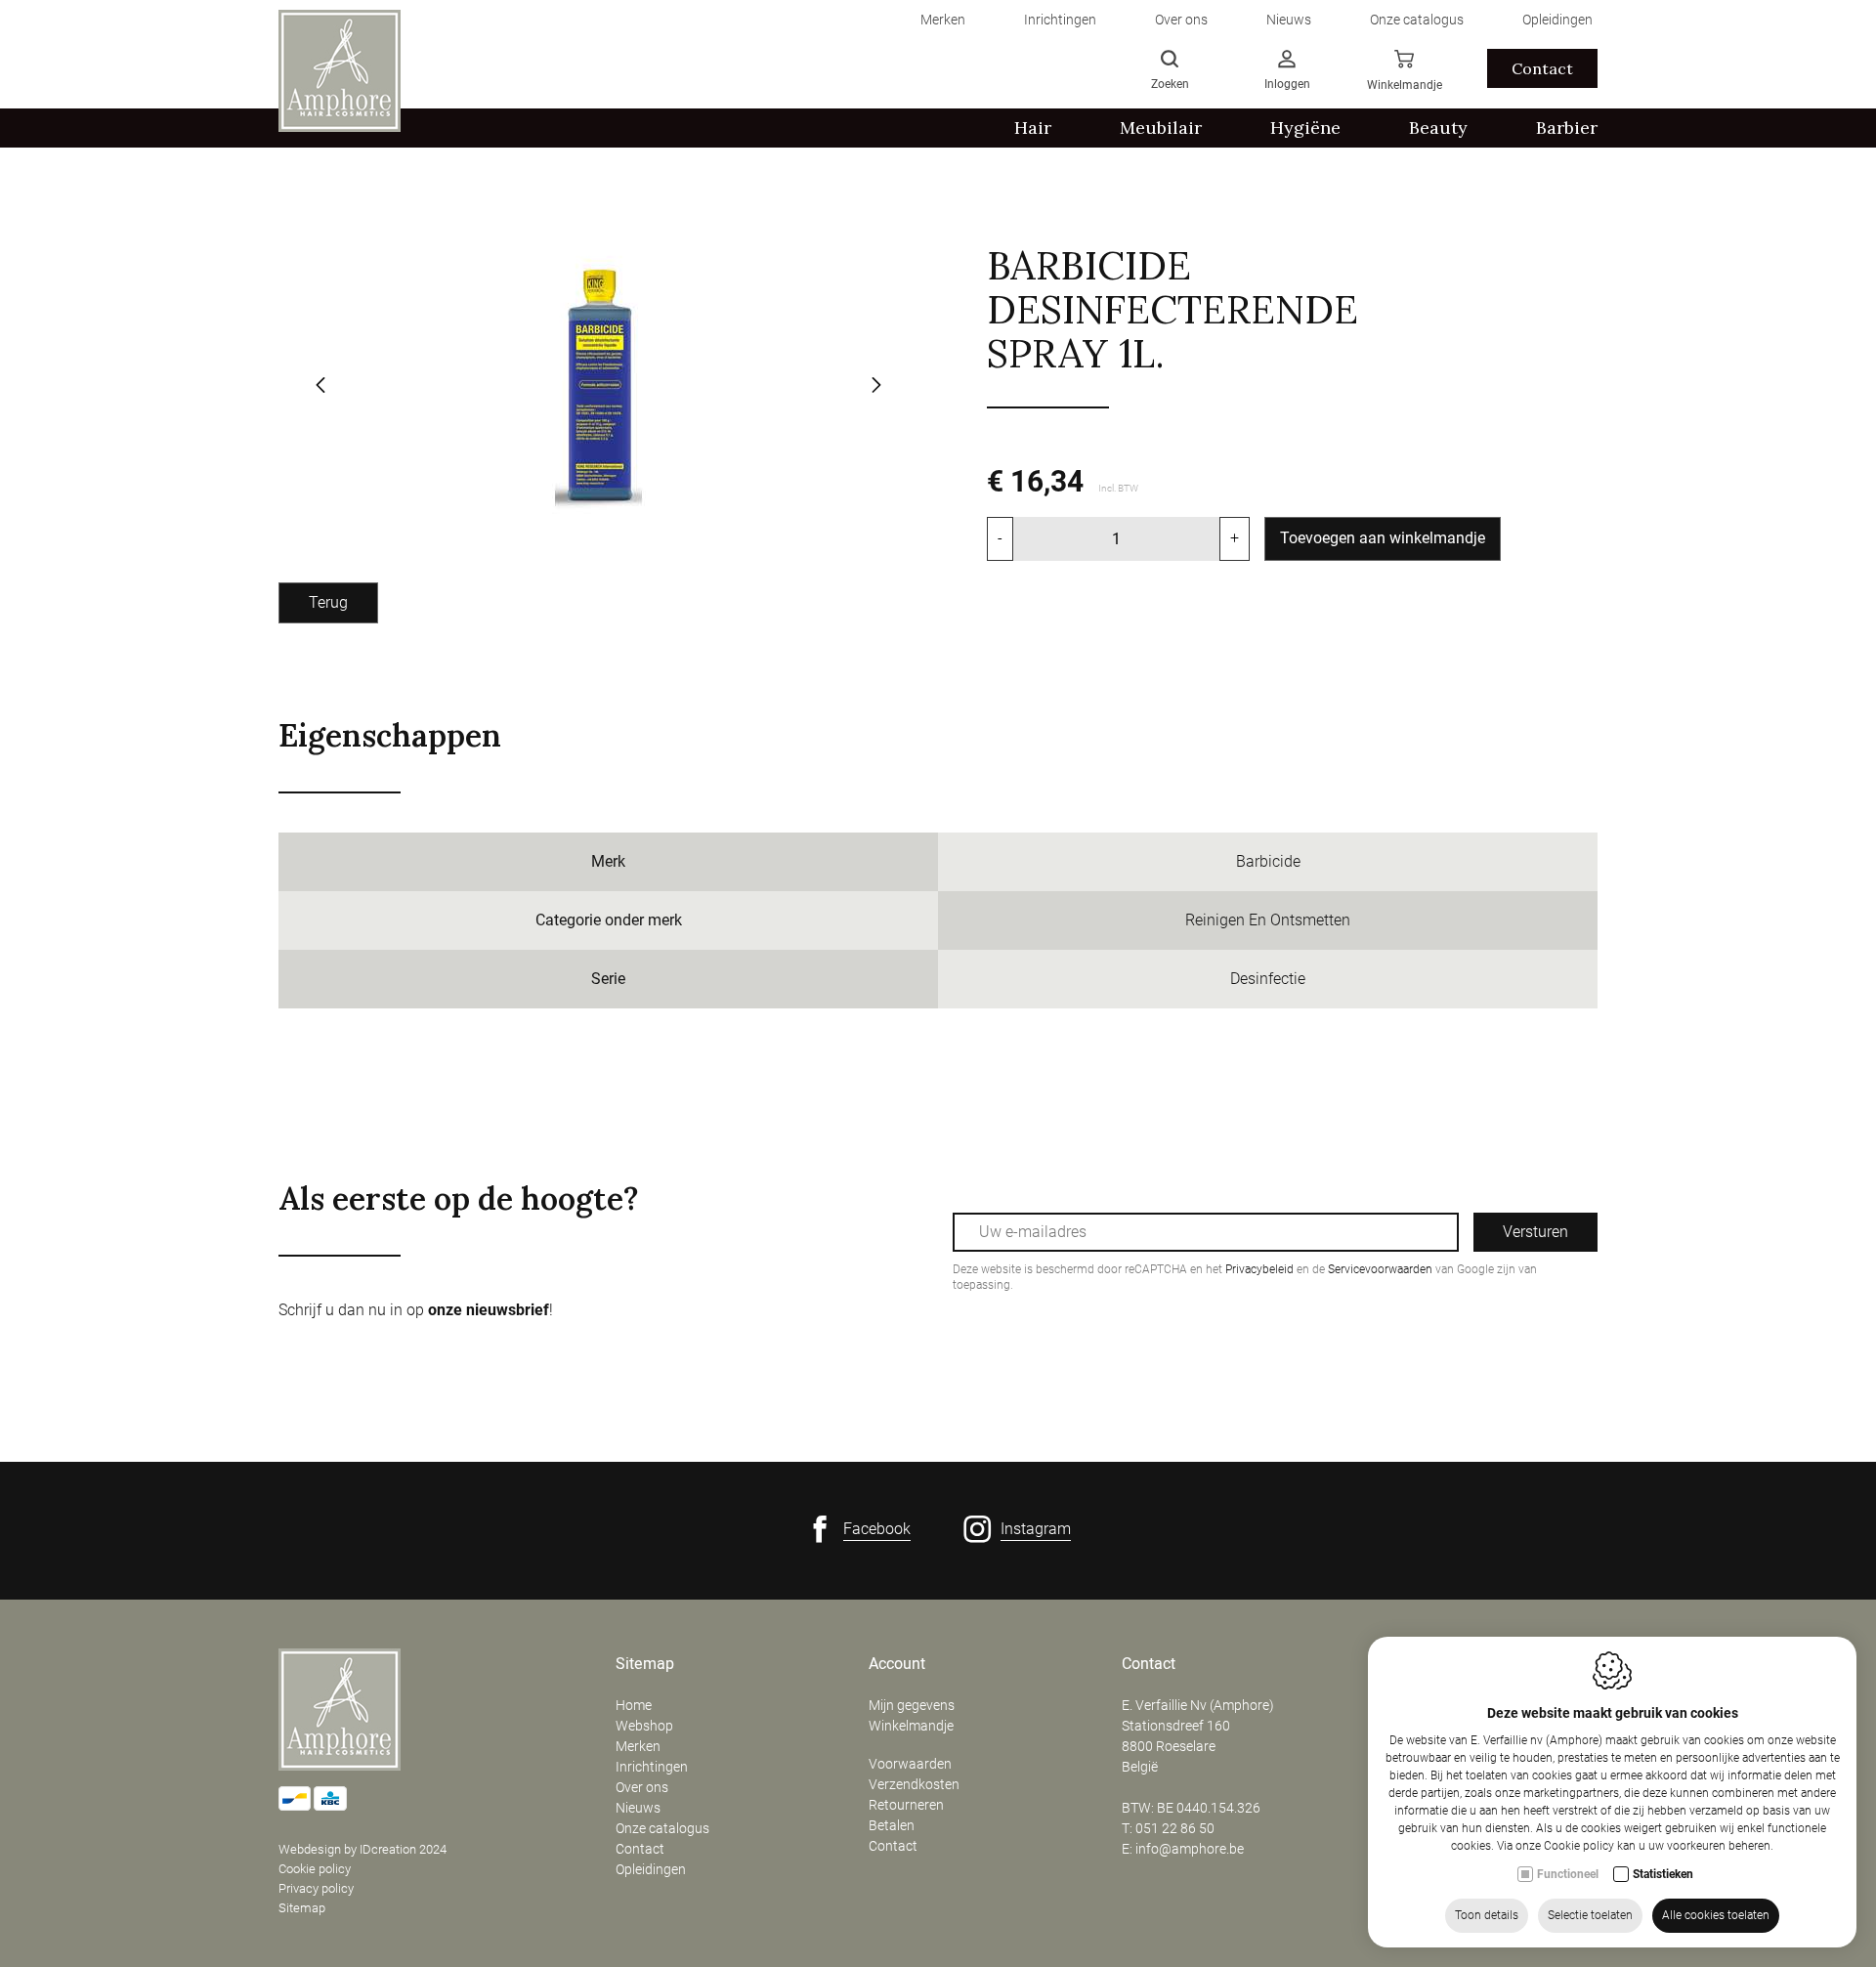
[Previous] (320, 387)
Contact (1542, 68)
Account (897, 1664)
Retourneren (906, 1805)
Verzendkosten (914, 1784)
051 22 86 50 (1175, 1828)
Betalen (892, 1825)
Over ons (642, 1787)
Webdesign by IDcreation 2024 (362, 1849)
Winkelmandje (911, 1726)
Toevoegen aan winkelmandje (1383, 538)
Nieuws (638, 1808)
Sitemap (302, 1908)
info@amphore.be (1190, 1849)
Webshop (644, 1726)
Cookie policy (315, 1869)
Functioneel (1568, 1874)
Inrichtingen (652, 1767)
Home (634, 1705)
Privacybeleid (1259, 1269)
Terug (328, 602)
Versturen (1535, 1232)
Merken (638, 1746)
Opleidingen (651, 1869)
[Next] (876, 387)
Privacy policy (316, 1888)
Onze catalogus (662, 1828)
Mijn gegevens (912, 1705)
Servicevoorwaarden (1380, 1269)
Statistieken (1663, 1874)
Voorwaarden (910, 1764)
